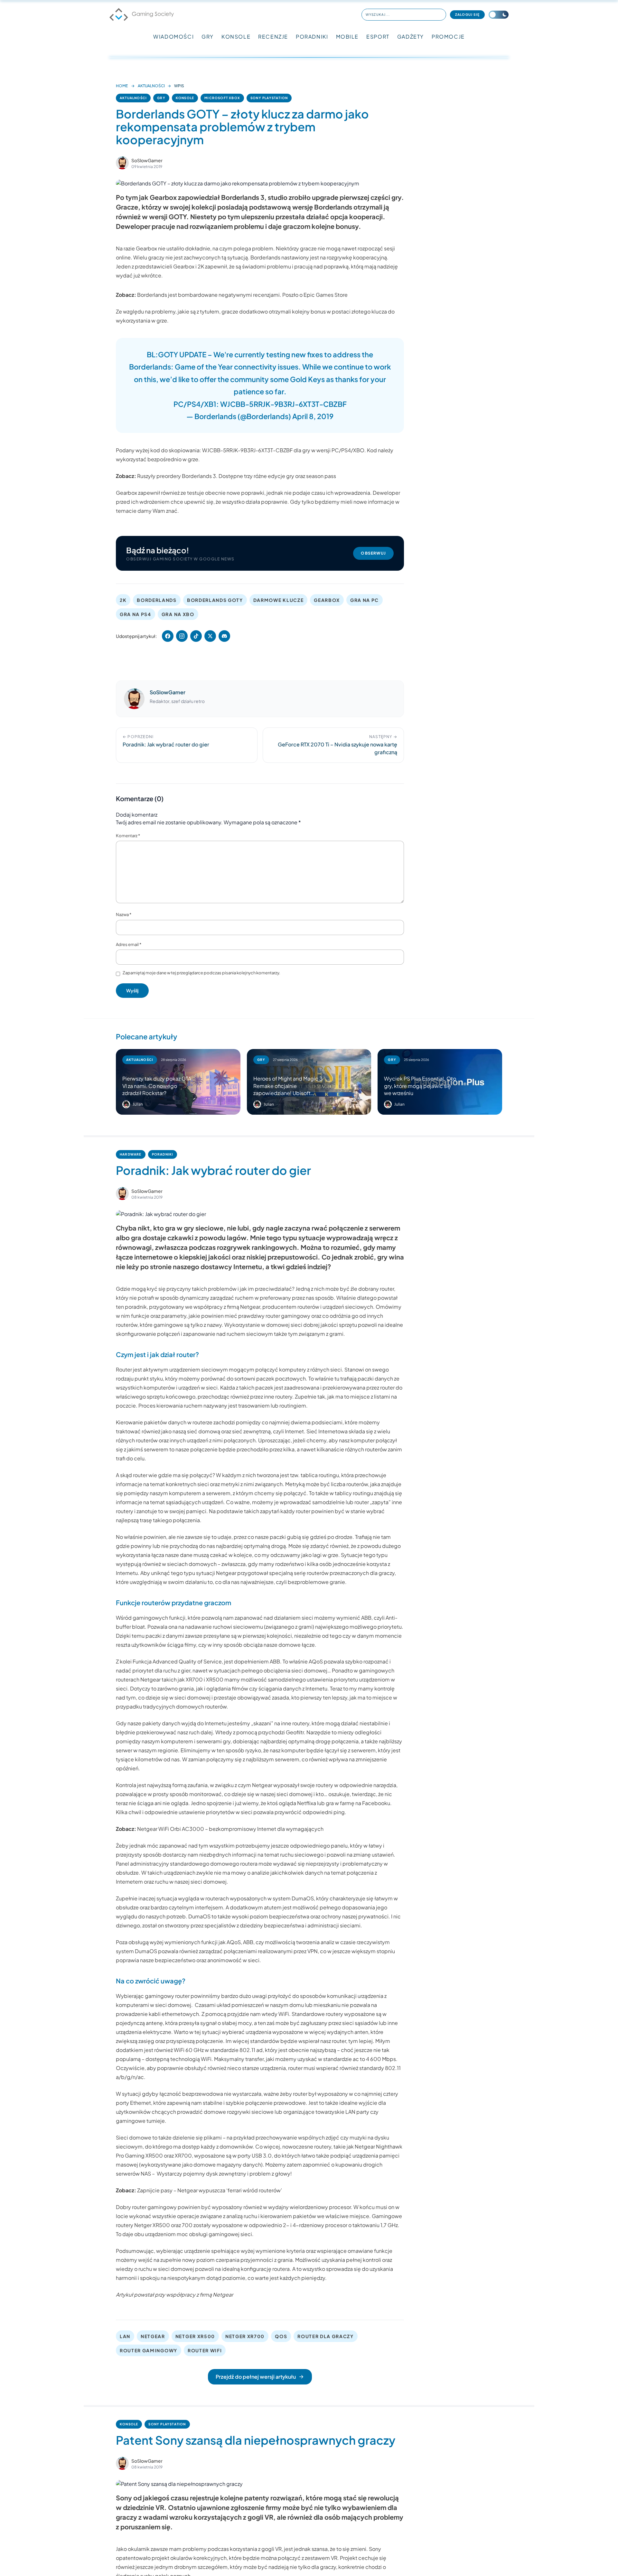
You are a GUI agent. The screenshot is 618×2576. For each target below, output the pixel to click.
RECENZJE (273, 37)
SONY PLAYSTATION (269, 98)
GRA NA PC (365, 600)
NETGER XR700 (245, 2336)
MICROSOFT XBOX (222, 98)
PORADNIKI (312, 37)
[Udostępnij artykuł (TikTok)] (196, 636)
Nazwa (124, 914)
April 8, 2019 (313, 416)
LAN (125, 2336)
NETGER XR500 (195, 2336)
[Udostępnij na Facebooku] (168, 636)
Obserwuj (373, 553)
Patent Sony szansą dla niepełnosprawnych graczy (256, 2440)
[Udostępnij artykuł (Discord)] (224, 636)
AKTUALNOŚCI (151, 86)
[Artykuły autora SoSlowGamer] (134, 699)
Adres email (129, 944)
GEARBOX (327, 600)
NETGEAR (153, 2336)
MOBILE (347, 37)
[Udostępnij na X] (210, 636)
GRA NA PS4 (136, 614)
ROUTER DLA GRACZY (326, 2336)
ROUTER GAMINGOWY (149, 2350)
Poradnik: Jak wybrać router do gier (213, 1170)
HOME (122, 86)
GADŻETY (411, 37)
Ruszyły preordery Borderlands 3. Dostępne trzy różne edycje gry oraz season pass (237, 476)
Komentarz (128, 836)
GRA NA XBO (178, 614)
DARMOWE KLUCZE (279, 600)
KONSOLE (236, 37)
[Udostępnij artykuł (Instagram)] (182, 636)
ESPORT (378, 37)
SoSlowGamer (147, 160)
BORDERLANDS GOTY (215, 600)
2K (123, 600)
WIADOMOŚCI (173, 37)
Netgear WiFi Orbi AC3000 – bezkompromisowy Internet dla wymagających (230, 1829)
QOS (281, 2336)
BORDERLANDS (157, 600)
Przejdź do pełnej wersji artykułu (256, 2377)
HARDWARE (131, 1154)
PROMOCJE (448, 37)
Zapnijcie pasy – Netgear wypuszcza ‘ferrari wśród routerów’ (210, 2190)
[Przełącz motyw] (499, 15)
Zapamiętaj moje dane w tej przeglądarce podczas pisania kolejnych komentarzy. (201, 973)
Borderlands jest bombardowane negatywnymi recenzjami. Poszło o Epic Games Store (242, 295)
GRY (208, 37)
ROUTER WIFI (205, 2350)
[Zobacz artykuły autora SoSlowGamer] (122, 163)
